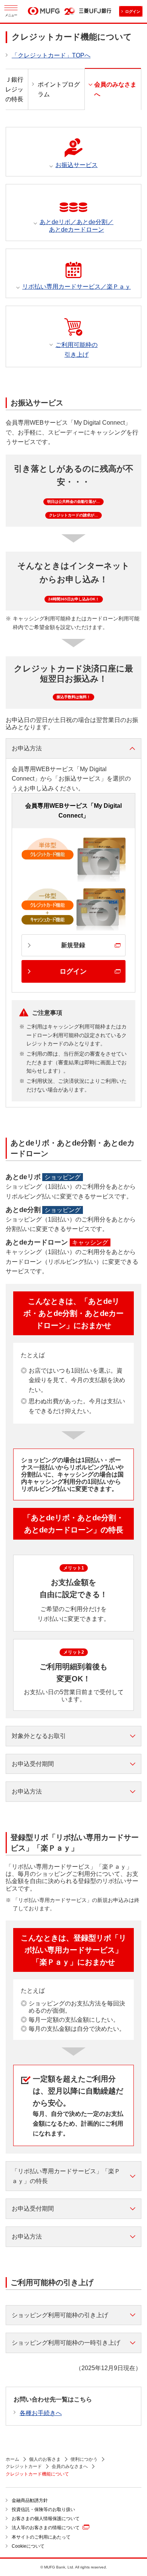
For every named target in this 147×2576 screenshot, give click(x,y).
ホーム (12, 2459)
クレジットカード (24, 2466)
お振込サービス (77, 165)
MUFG (44, 12)
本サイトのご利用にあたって (41, 2537)
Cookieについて (28, 2546)
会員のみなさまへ (70, 2466)
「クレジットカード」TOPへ (51, 55)
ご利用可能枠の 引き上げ (77, 350)
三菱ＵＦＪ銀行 (95, 11)
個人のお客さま (45, 2459)
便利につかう (84, 2459)
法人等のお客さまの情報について (46, 2528)
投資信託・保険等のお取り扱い (43, 2510)
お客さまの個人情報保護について (46, 2519)
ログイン (133, 12)
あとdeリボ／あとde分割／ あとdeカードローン (77, 226)
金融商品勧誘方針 (30, 2500)
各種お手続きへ (41, 2413)
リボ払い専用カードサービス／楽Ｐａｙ (77, 287)
